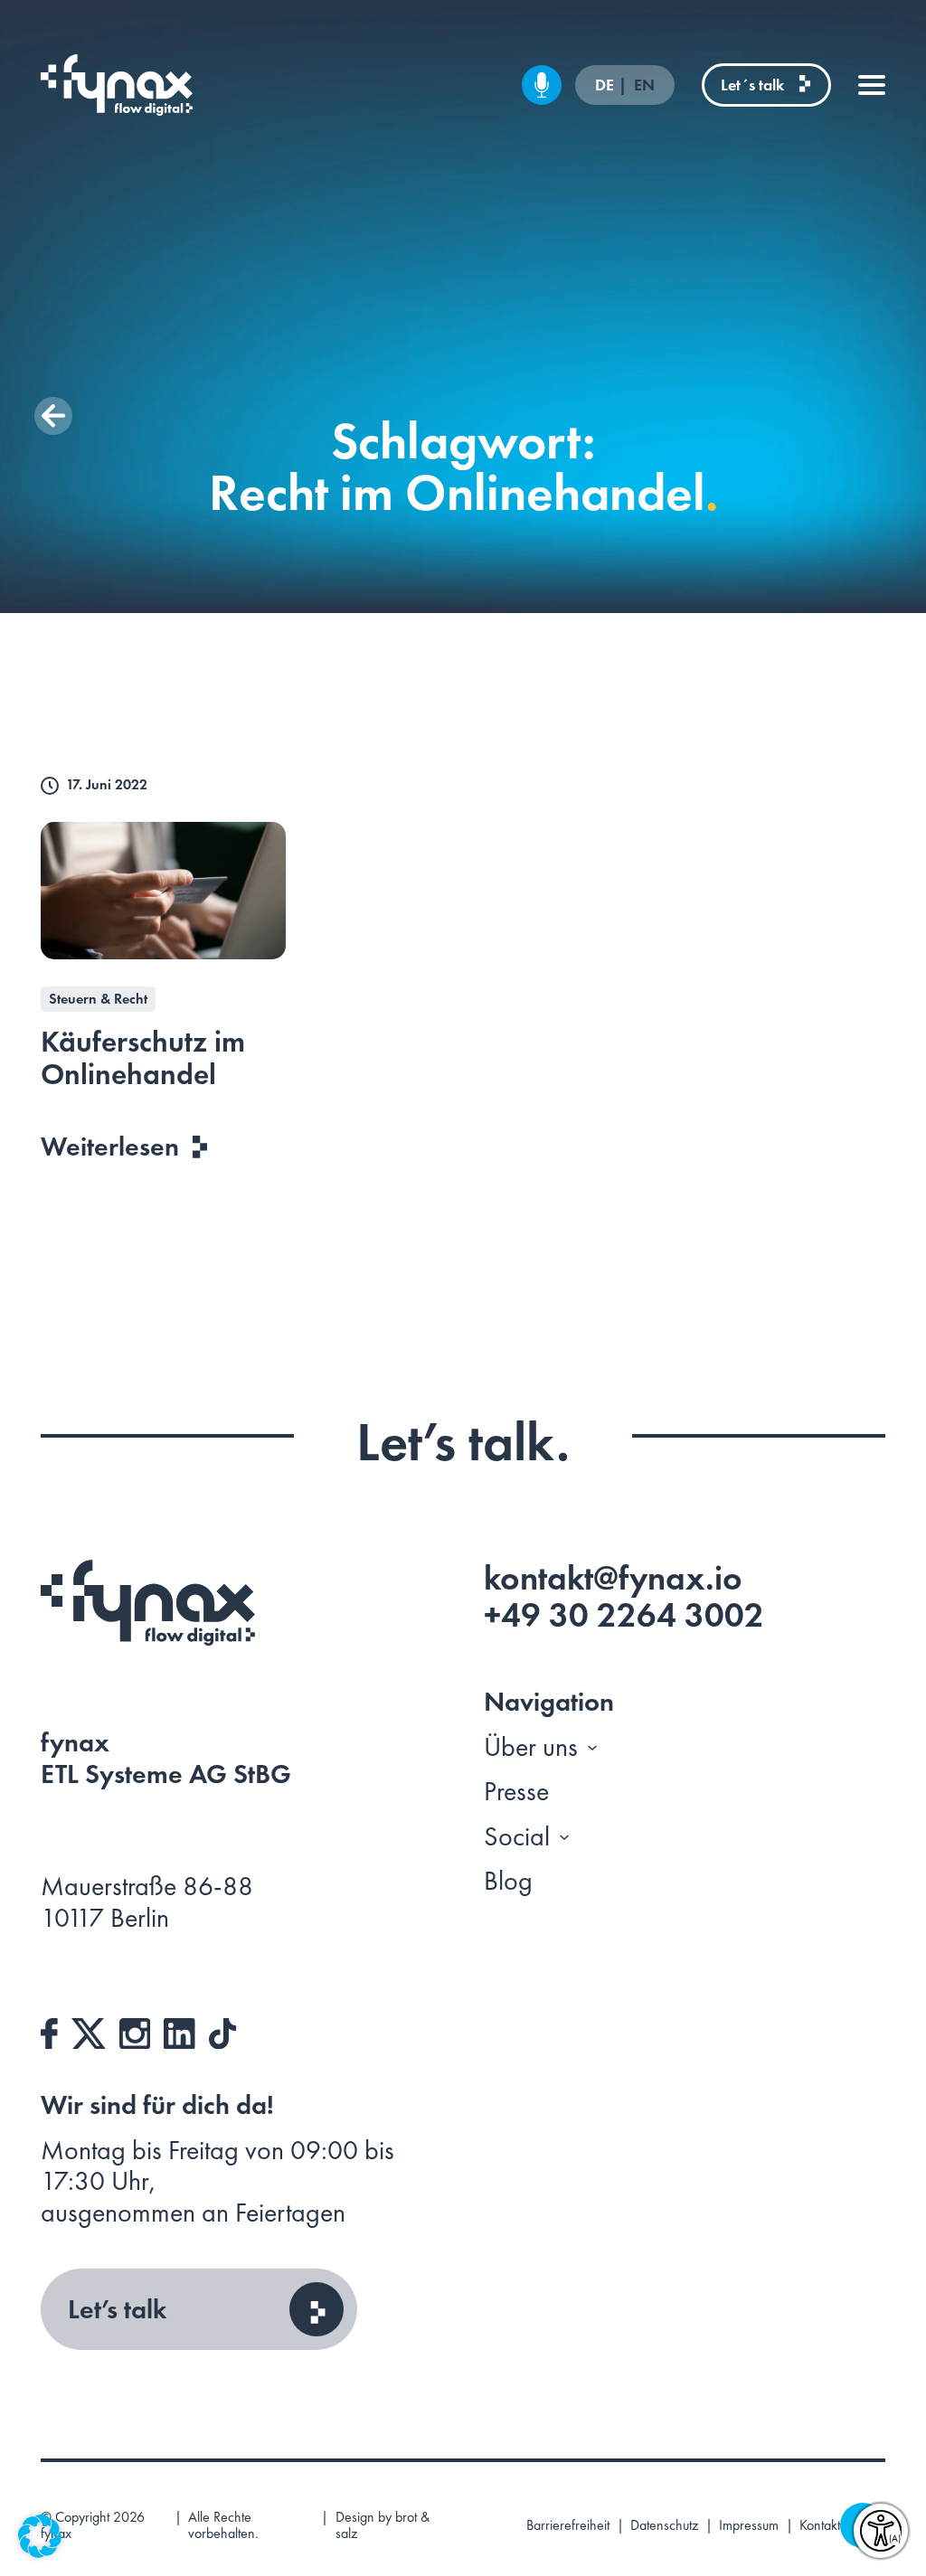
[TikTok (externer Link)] (222, 2030)
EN (644, 85)
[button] (53, 416)
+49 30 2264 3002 (624, 1615)
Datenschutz (664, 2525)
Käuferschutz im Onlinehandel (143, 1058)
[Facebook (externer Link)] (49, 2030)
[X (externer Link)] (89, 2030)
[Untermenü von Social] (564, 1836)
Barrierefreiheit (568, 2525)
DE (606, 85)
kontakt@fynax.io (613, 1578)
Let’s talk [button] (117, 2309)
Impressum (749, 2525)
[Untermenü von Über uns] (592, 1747)
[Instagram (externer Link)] (135, 2030)
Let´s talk (752, 85)
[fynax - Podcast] (542, 85)
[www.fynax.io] (117, 85)
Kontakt (820, 2525)
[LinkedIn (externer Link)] (180, 2030)
